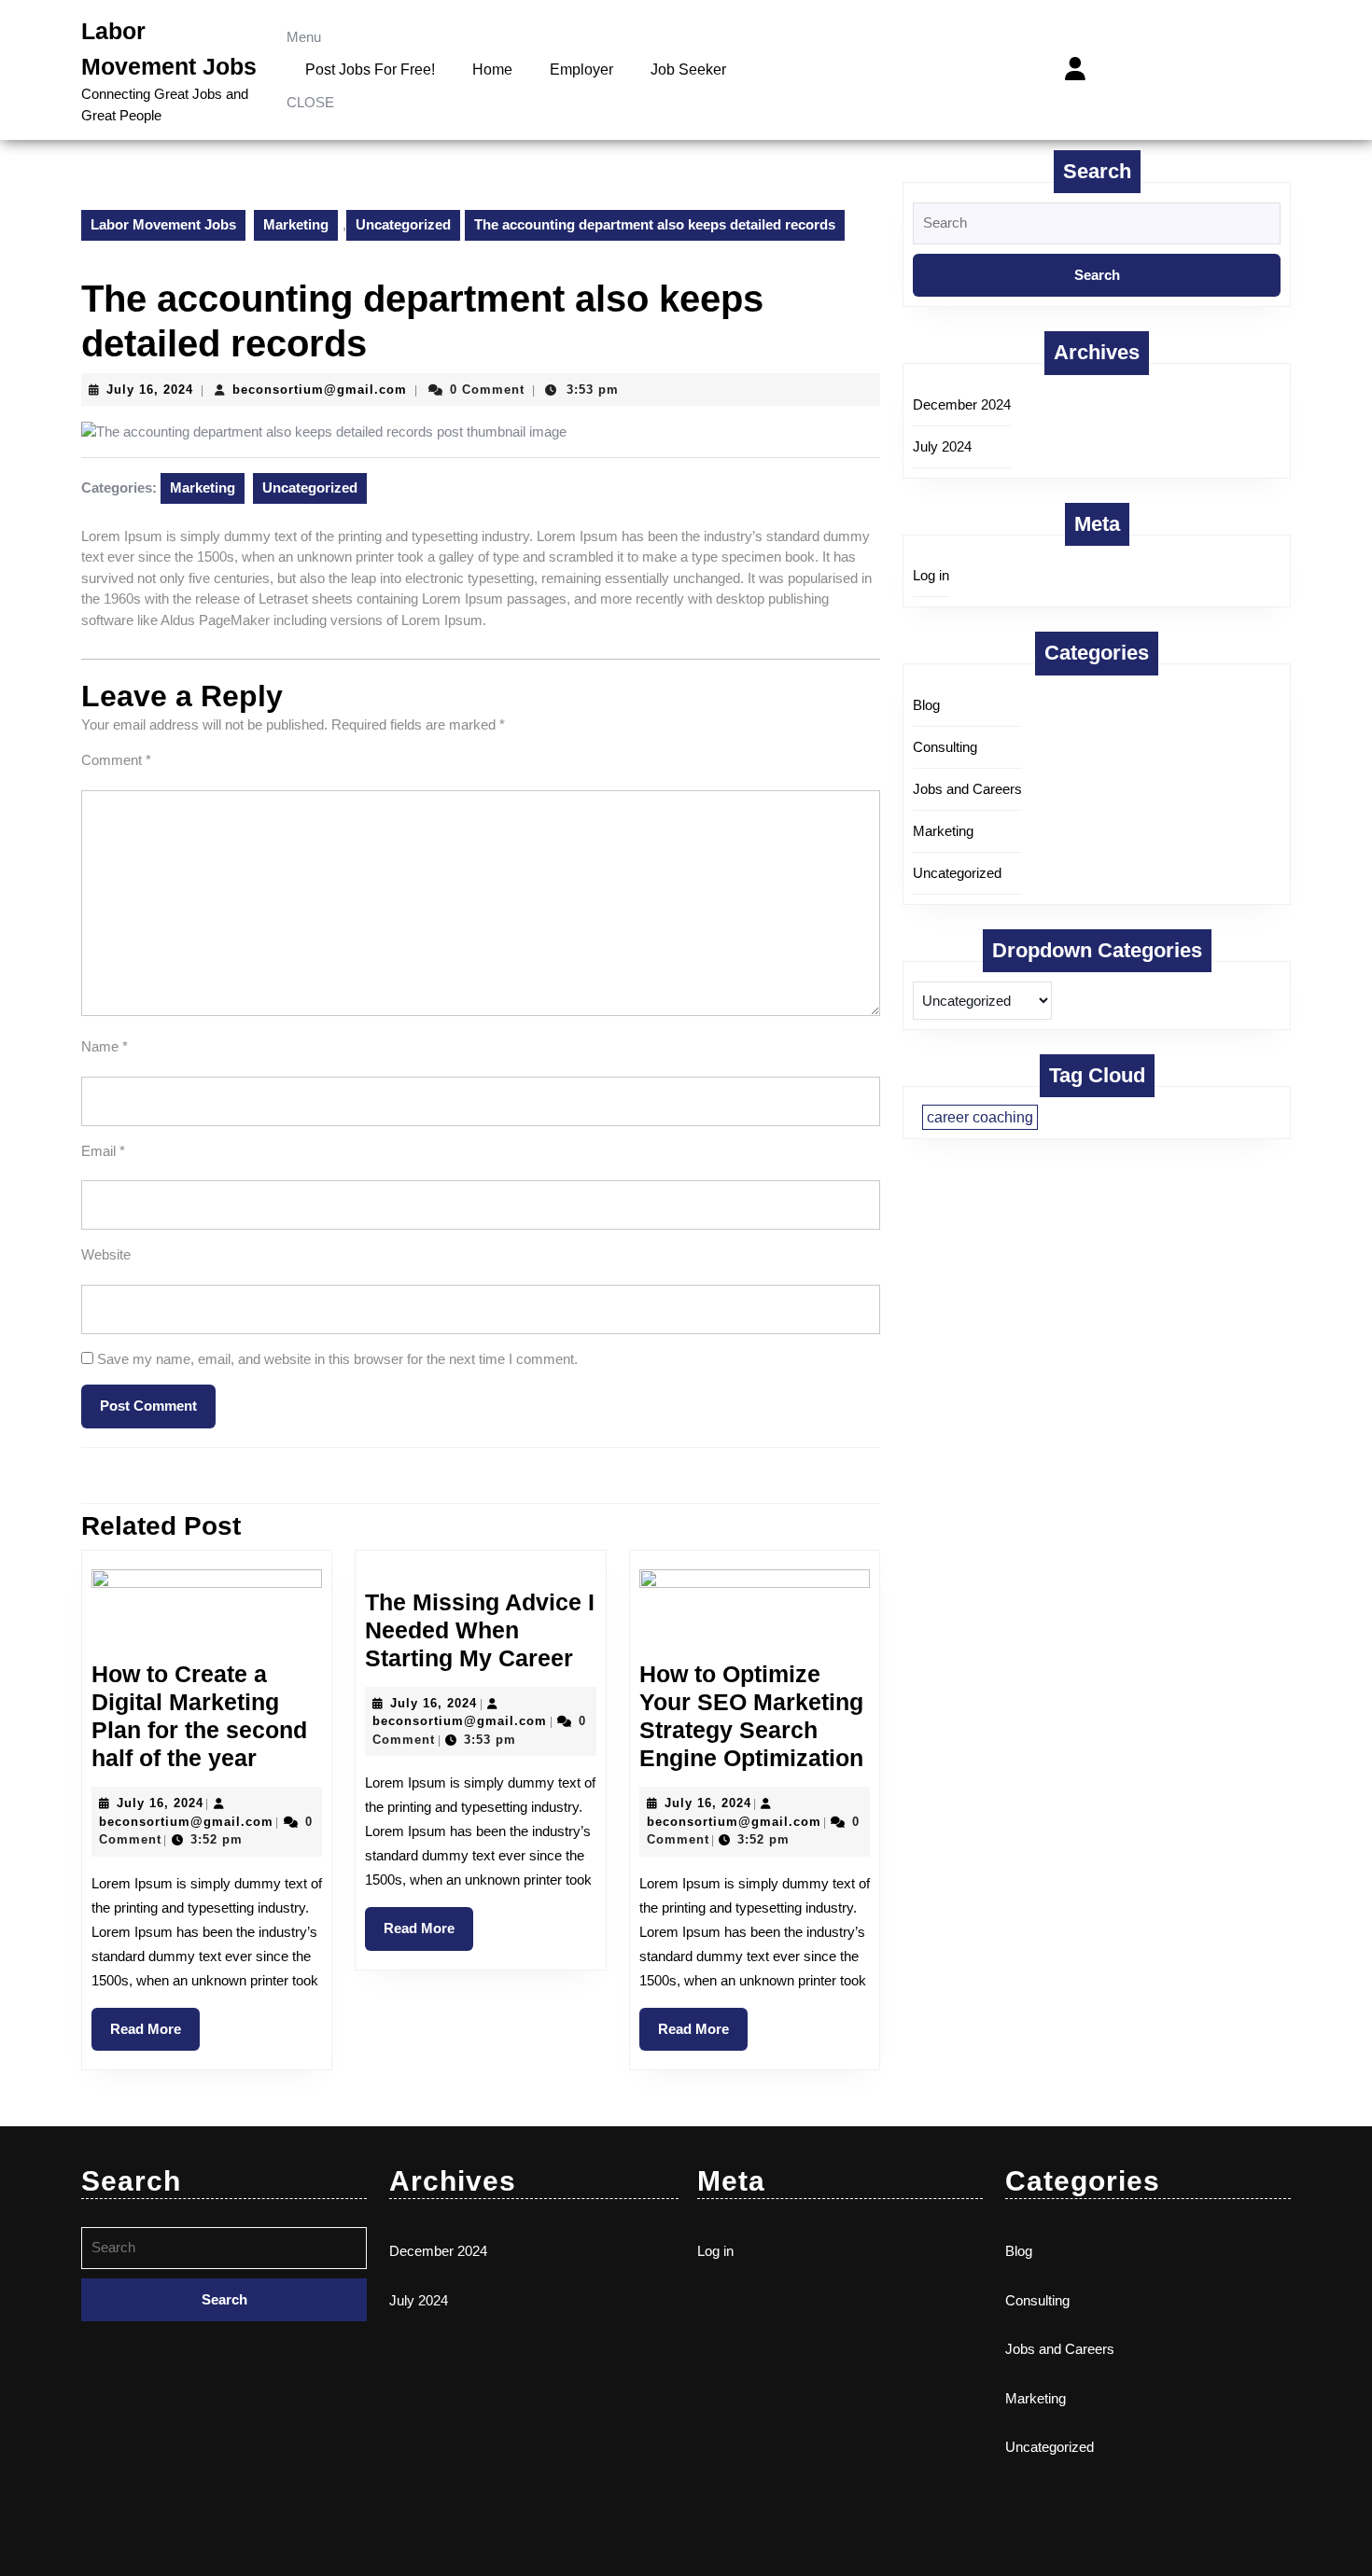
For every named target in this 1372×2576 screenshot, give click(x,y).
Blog (926, 705)
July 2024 (942, 446)
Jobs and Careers (967, 789)
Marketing (296, 224)
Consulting (945, 747)
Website (106, 1254)
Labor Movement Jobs (163, 224)
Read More (155, 2022)
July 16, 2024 (150, 390)
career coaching (980, 1117)
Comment (116, 760)
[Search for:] (1097, 228)
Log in (931, 575)
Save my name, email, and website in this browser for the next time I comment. (337, 1359)
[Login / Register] (1075, 69)
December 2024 (962, 404)
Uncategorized (403, 224)
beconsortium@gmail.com (320, 390)
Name (105, 1046)
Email (103, 1151)
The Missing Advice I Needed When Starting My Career (480, 1630)
